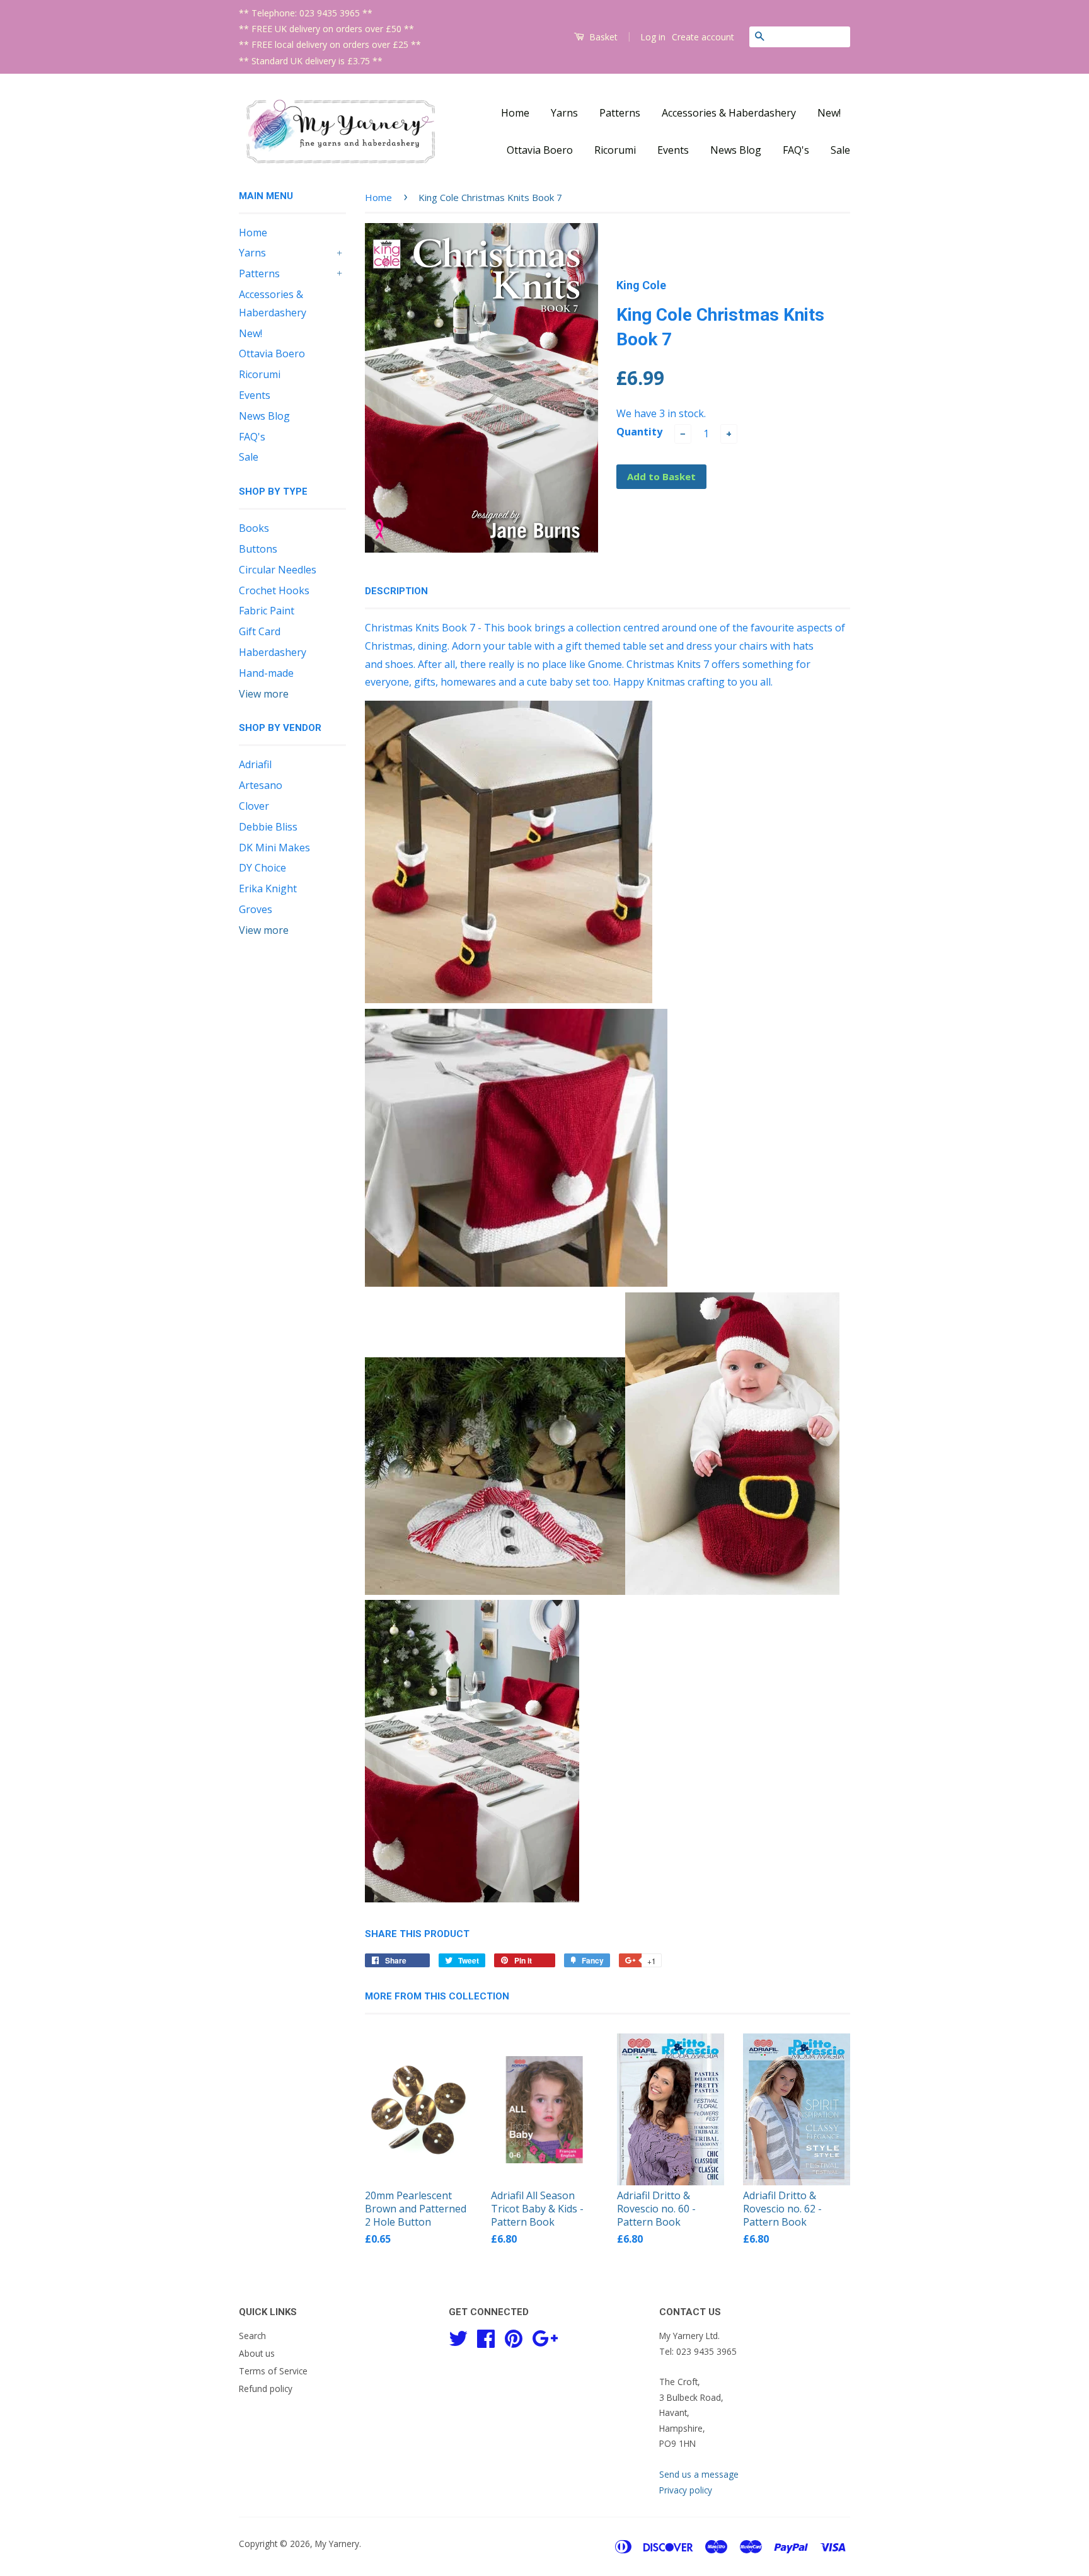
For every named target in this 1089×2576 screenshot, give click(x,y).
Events (673, 150)
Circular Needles (278, 570)
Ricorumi (615, 150)
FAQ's (796, 150)
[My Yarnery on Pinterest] (514, 2337)
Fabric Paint (267, 611)
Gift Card (260, 631)
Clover (254, 806)
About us (257, 2353)
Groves (256, 909)
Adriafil (255, 764)
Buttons (258, 549)
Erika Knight (268, 888)
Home (515, 113)
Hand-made (266, 673)
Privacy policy (686, 2490)
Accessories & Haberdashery (729, 113)
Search (252, 2336)
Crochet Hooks (274, 590)
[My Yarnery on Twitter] (458, 2337)
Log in (653, 37)
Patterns (620, 113)
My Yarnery (337, 2544)
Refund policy (266, 2389)
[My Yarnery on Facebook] (486, 2337)
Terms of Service (273, 2371)
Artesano (261, 785)
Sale (840, 150)
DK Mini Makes (274, 848)
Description (396, 591)
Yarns (564, 113)
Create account (703, 37)
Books (254, 528)
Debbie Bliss (268, 827)
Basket (602, 37)
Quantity (639, 432)
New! (829, 113)
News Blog (736, 150)
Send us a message (699, 2474)
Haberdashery (273, 652)
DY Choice (262, 868)
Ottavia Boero (540, 150)
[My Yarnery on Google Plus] (545, 2337)
